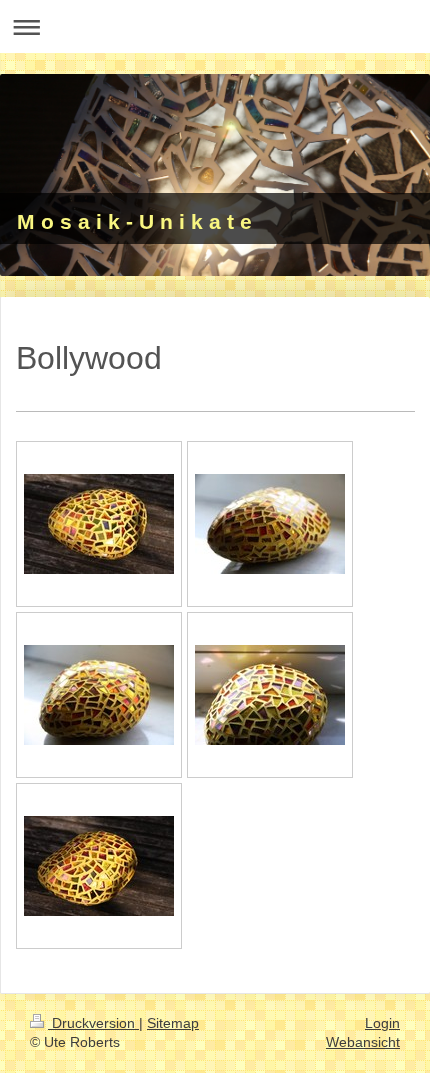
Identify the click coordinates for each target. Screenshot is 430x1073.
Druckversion (93, 1023)
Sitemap (173, 1023)
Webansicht (363, 1042)
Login (382, 1023)
